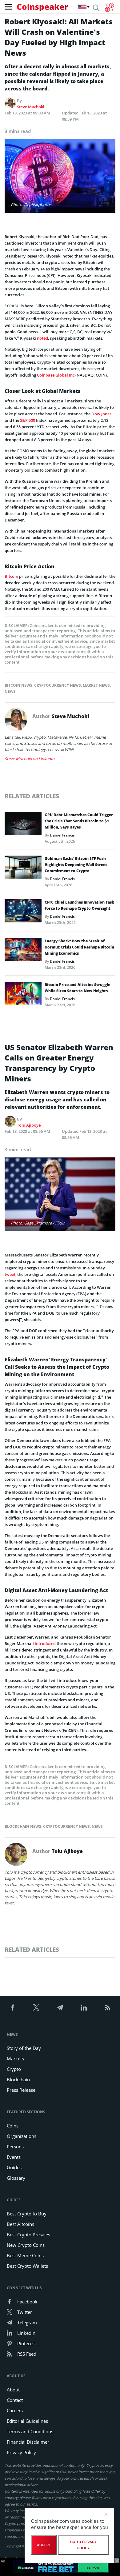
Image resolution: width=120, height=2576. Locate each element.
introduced (45, 1643)
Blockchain (18, 2079)
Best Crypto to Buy (27, 2214)
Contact (15, 2400)
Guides (14, 2167)
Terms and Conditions (30, 2431)
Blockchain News (23, 1826)
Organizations (22, 2136)
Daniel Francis (62, 835)
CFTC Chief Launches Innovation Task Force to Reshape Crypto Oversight (79, 905)
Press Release (21, 2090)
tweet (10, 1274)
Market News (96, 685)
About (13, 2390)
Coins (13, 2126)
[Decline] (106, 2514)
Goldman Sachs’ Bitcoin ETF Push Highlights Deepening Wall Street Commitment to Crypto (76, 865)
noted (42, 338)
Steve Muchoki (31, 107)
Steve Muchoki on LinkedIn (30, 759)
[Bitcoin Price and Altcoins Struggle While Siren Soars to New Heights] (23, 995)
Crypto (14, 2069)
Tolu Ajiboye (29, 1125)
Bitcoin (11, 576)
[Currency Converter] (109, 7)
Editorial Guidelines (27, 2421)
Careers (15, 2410)
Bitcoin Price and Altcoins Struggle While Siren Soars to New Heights (77, 988)
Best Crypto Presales (28, 2235)
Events (14, 2157)
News (10, 691)
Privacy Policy (21, 2452)
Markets (15, 2059)
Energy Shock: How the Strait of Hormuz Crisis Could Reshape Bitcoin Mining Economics (79, 947)
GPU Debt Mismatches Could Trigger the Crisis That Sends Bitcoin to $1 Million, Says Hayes (79, 821)
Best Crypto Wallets (27, 2266)
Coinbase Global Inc (56, 375)
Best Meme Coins (25, 2255)
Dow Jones (101, 414)
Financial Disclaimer (28, 2442)
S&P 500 (28, 420)
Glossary (16, 2178)
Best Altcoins (20, 2224)
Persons (15, 2147)
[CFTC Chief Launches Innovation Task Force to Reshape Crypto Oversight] (23, 913)
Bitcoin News (18, 685)
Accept (44, 2545)
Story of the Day (24, 2048)
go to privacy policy (84, 2545)
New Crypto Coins (26, 2245)
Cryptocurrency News (58, 685)
